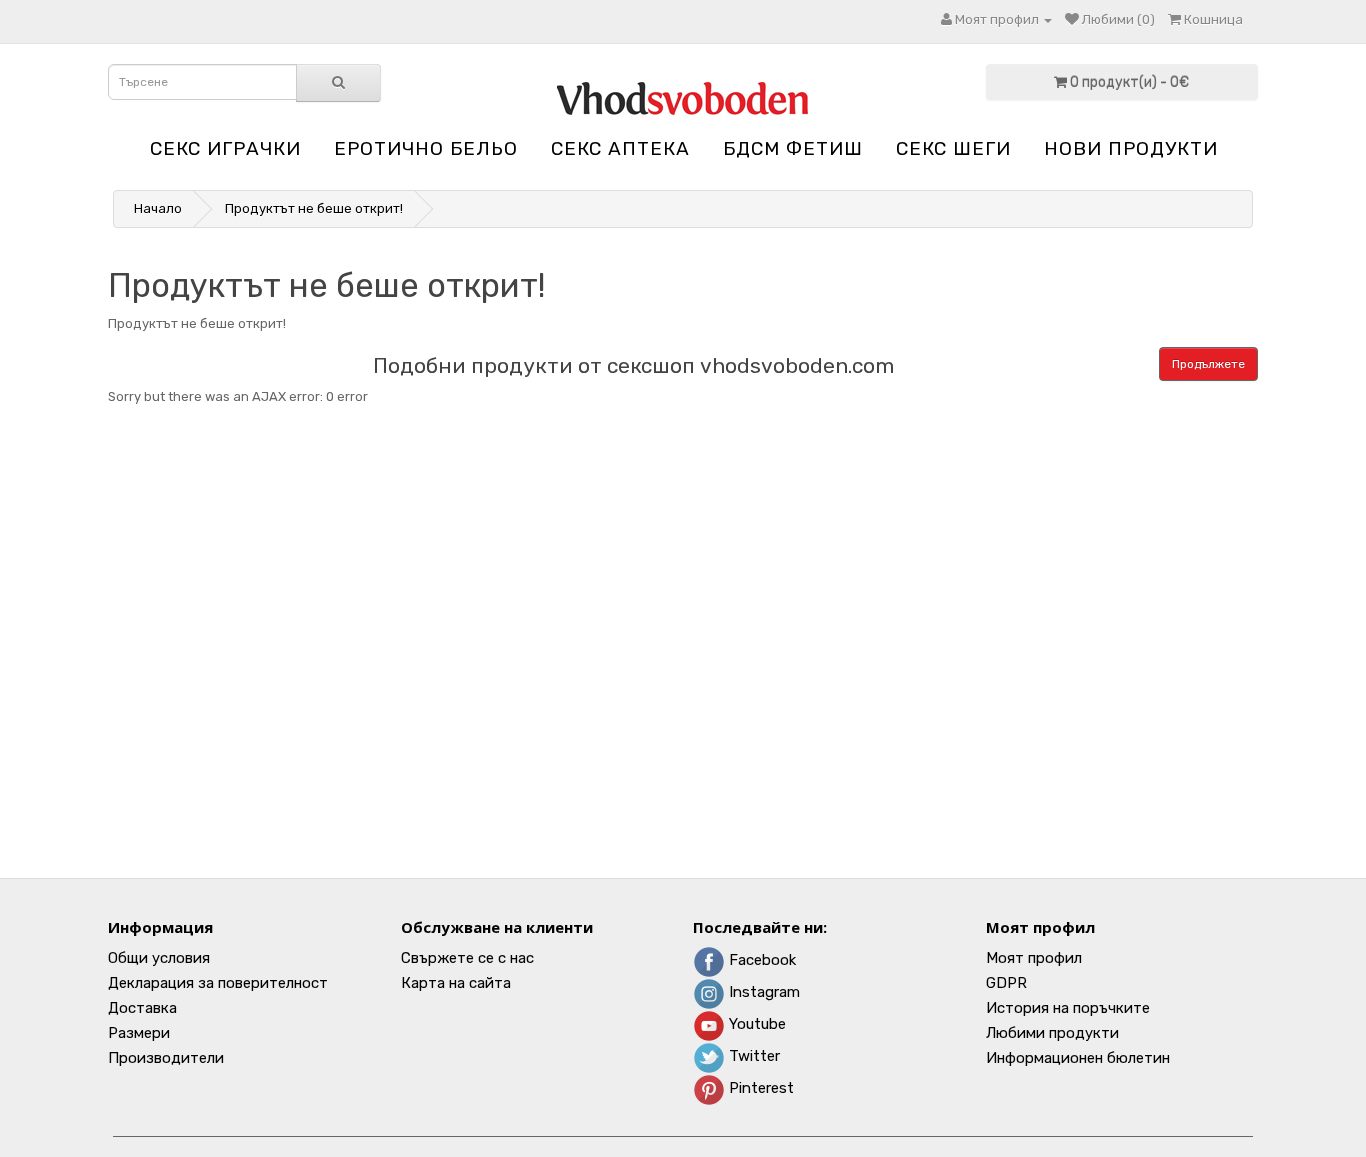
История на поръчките (1068, 1008)
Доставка (142, 1008)
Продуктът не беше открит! (314, 208)
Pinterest (759, 1088)
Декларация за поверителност (218, 983)
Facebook (760, 960)
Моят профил (1034, 958)
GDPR (1006, 983)
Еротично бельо (426, 148)
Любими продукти (1052, 1033)
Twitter (752, 1056)
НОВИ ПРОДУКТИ (1131, 148)
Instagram (762, 992)
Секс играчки (225, 148)
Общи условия (159, 958)
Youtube (755, 1024)
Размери (139, 1033)
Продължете (1208, 364)
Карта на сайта (456, 983)
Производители (166, 1058)
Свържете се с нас (467, 958)
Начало (158, 208)
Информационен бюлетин (1078, 1058)
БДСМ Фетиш (793, 148)
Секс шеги (953, 148)
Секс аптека (620, 148)
